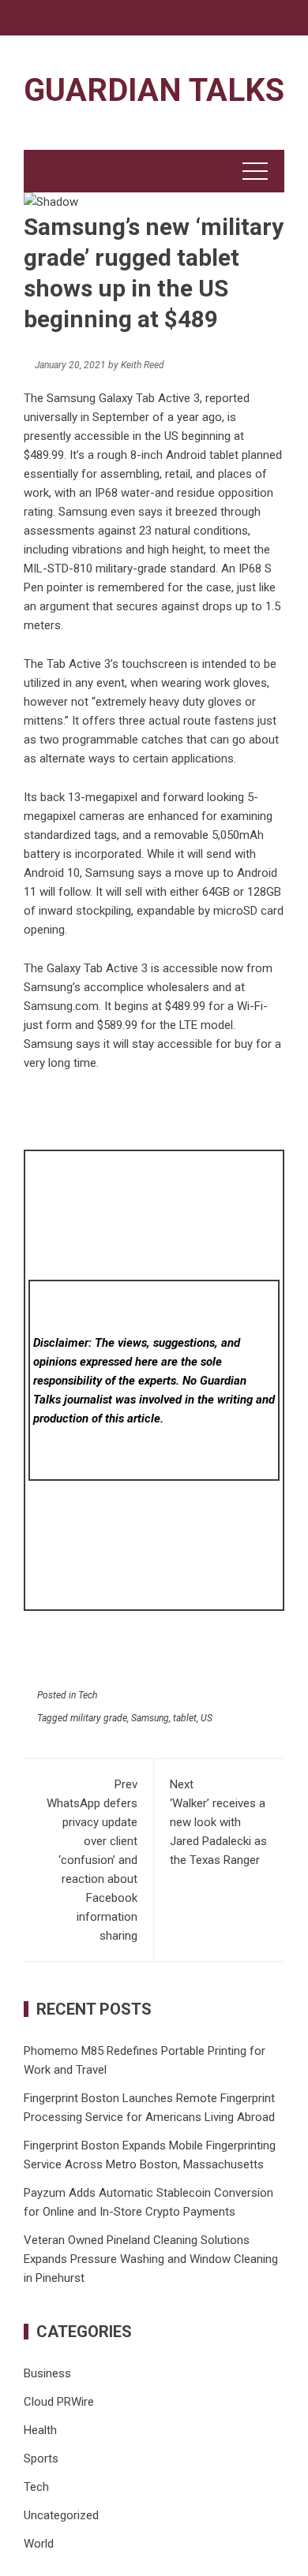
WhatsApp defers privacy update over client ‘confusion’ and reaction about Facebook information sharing (92, 1860)
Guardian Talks (154, 90)
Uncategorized (61, 2515)
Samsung (150, 1718)
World (39, 2544)
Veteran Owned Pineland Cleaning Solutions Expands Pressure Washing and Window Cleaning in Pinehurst (151, 2259)
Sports (41, 2459)
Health (40, 2430)
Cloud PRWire (59, 2402)
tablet (185, 1718)
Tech (88, 1695)
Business (47, 2373)
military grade (99, 1718)
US (207, 1718)
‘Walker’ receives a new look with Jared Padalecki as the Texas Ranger (218, 1822)
